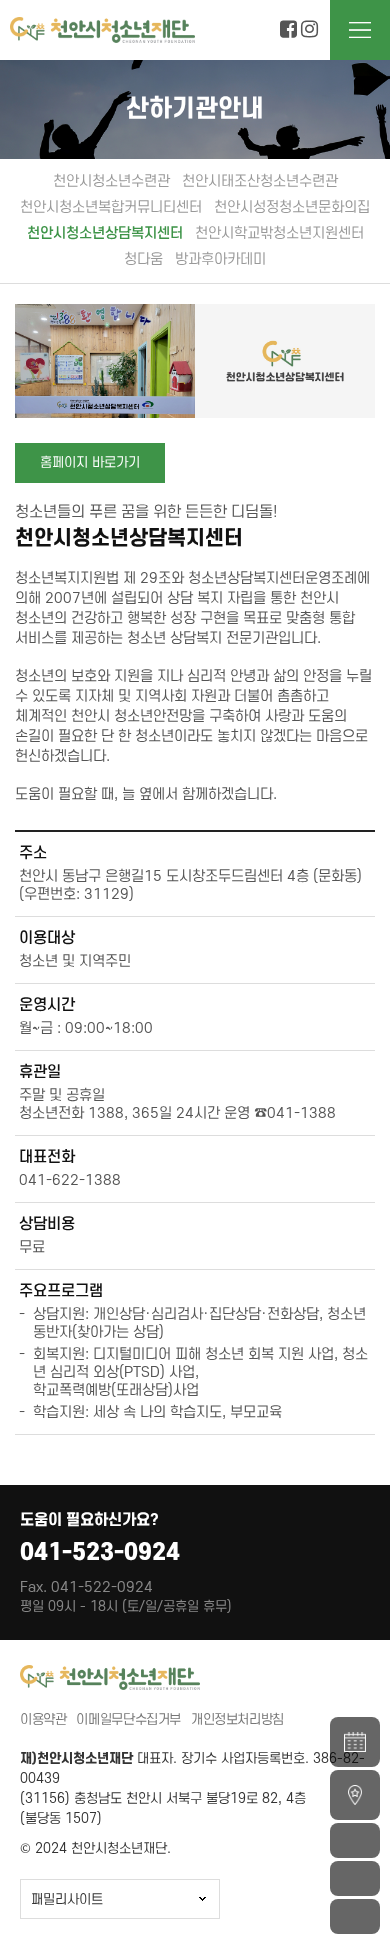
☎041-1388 (295, 1113)
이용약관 (43, 1719)
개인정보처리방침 (237, 1719)
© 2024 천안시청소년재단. (95, 1848)
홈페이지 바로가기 (90, 462)
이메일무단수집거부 (128, 1719)
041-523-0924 (100, 1553)
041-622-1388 (70, 1180)
